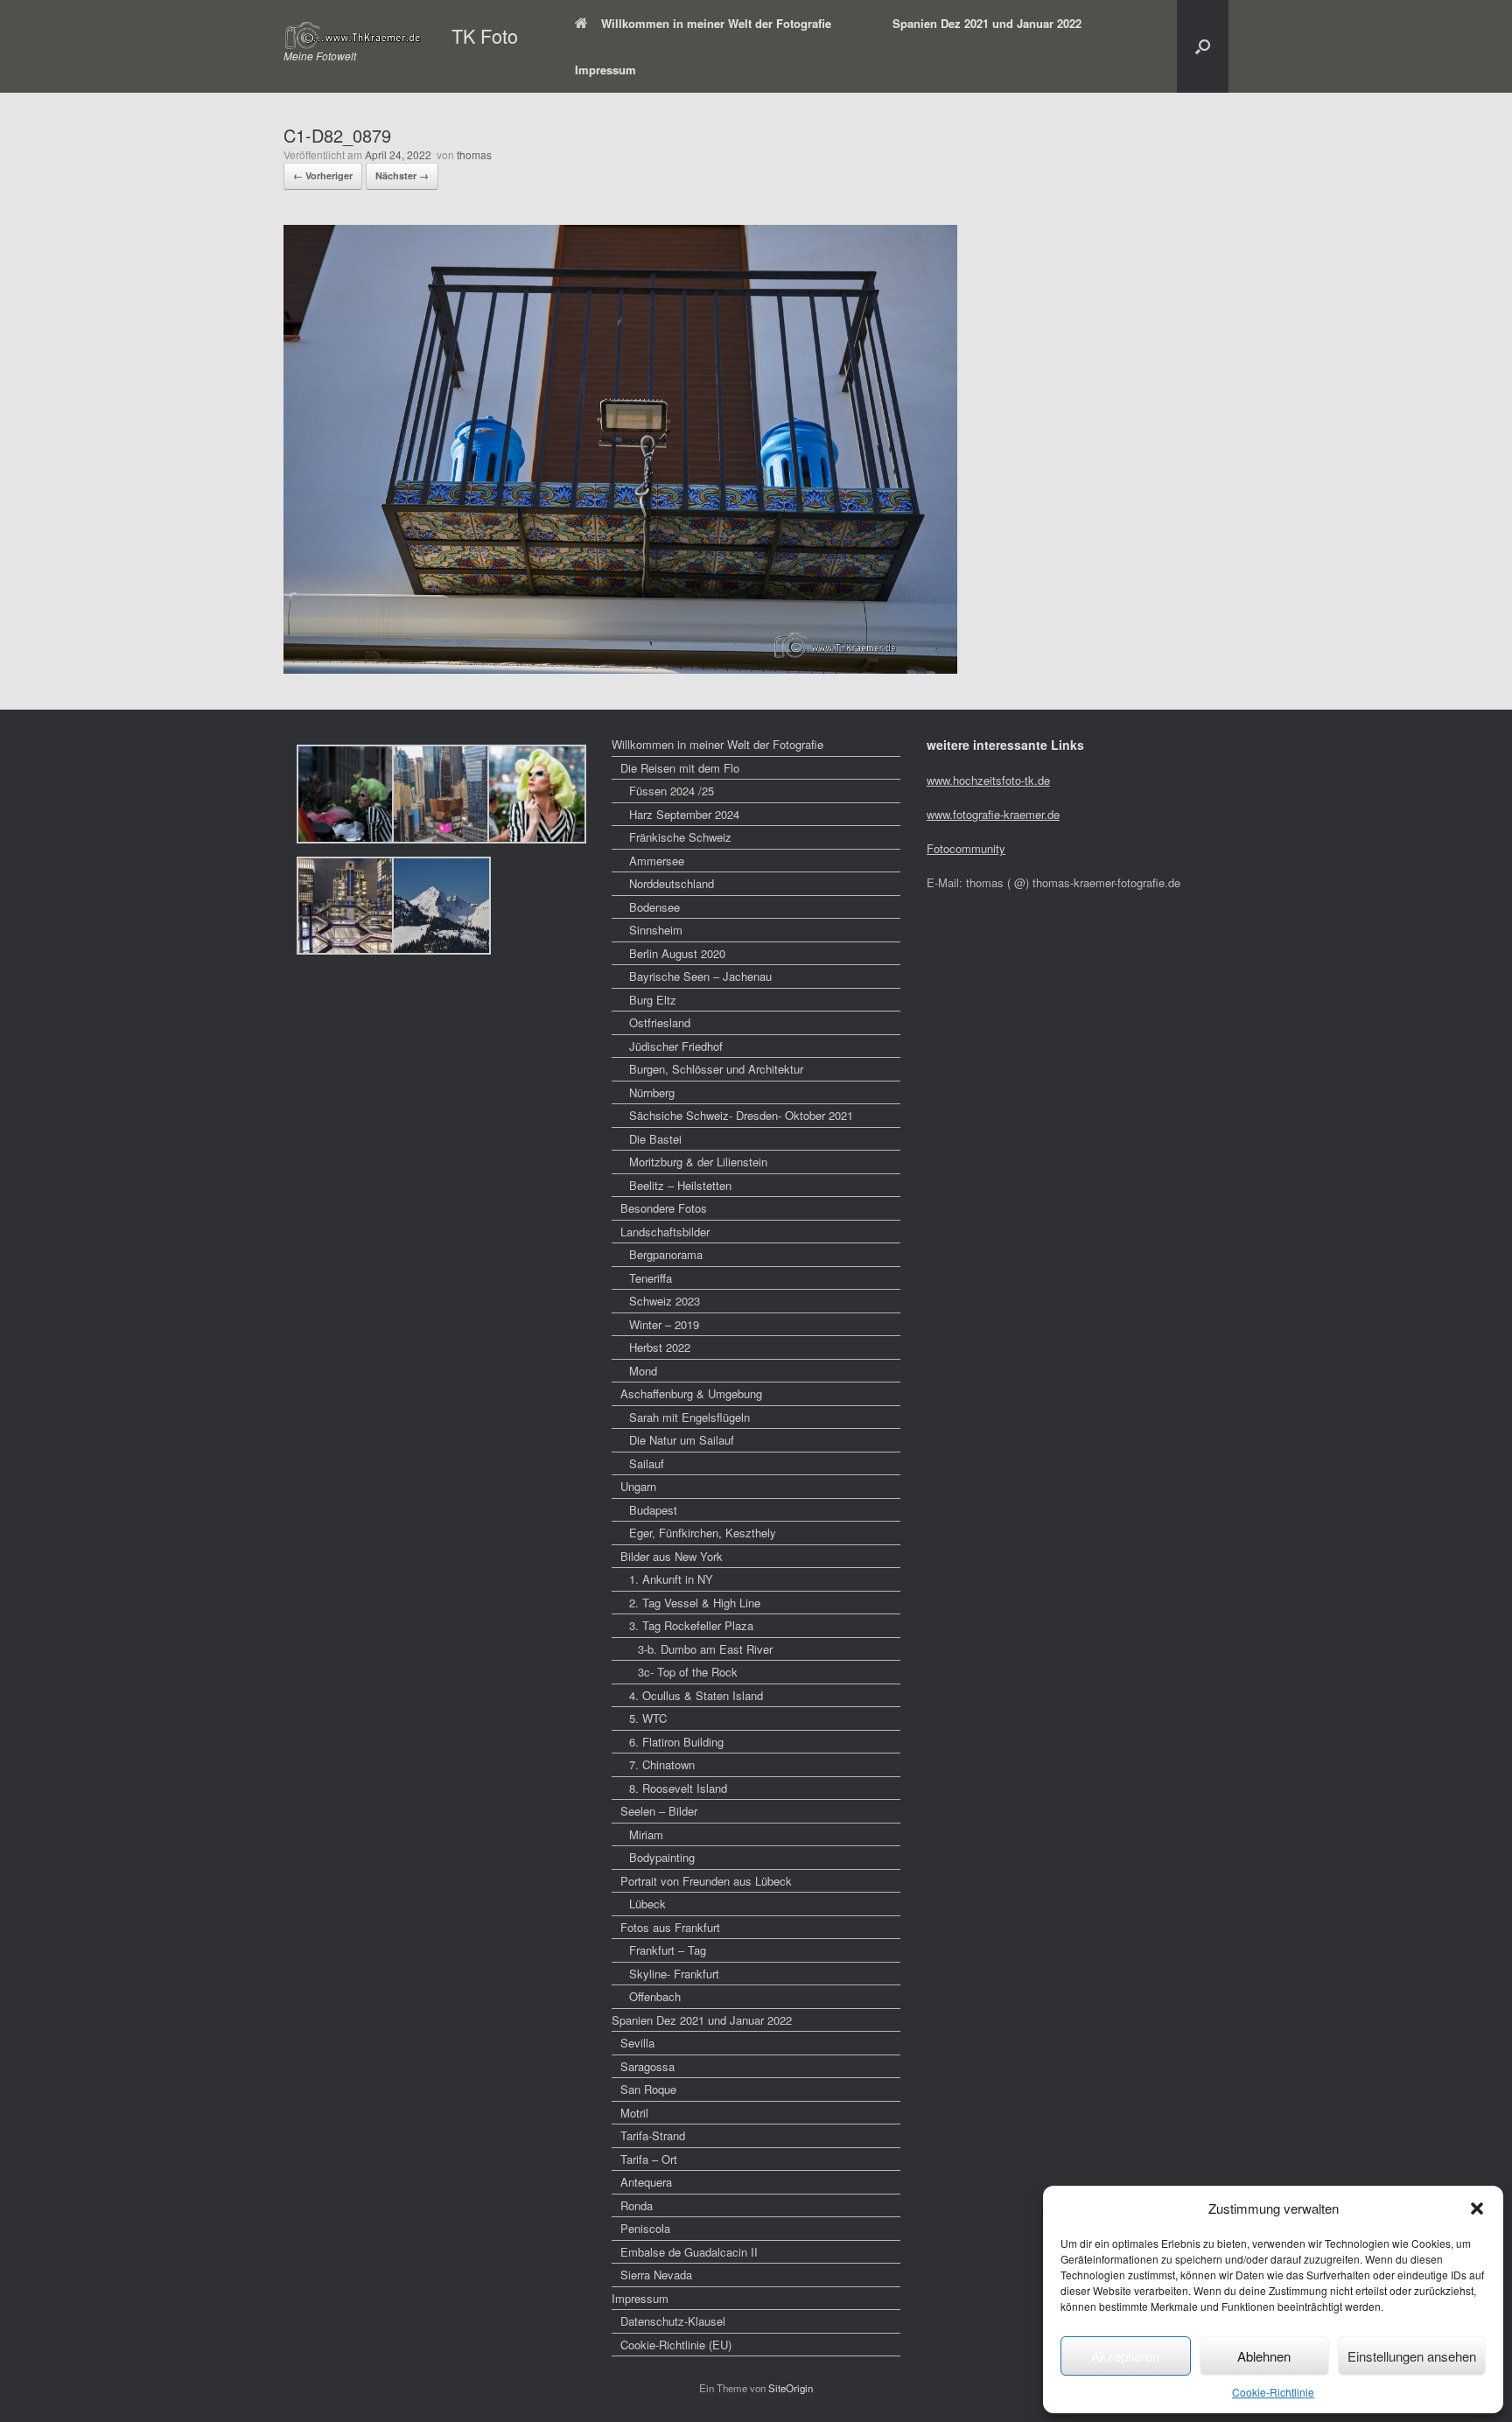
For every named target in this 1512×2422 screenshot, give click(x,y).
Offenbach (655, 1996)
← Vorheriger (323, 175)
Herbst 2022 (660, 1347)
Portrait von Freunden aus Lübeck (706, 1881)
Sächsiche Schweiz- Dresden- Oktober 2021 (741, 1115)
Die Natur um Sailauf (682, 1440)
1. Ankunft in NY (671, 1579)
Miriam (646, 1834)
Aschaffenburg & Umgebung (691, 1393)
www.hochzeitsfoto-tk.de (988, 780)
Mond (643, 1371)
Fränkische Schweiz (680, 837)
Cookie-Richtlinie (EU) (676, 2345)
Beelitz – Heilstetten (680, 1185)
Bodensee (654, 907)
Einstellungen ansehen (1412, 2356)
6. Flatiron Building (676, 1742)
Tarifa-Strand (653, 2135)
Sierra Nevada (656, 2275)
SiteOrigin (791, 2388)
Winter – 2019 (664, 1324)
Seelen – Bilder (659, 1811)
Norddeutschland (672, 883)
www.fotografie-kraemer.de (993, 814)
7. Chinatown (662, 1764)
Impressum (605, 70)
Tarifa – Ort (649, 2159)
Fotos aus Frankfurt (670, 1927)
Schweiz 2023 (665, 1301)
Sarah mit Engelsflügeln (689, 1417)
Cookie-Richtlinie (1273, 2392)
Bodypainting (662, 1857)
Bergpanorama (666, 1254)
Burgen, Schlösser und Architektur (716, 1069)
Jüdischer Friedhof (676, 1046)
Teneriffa (651, 1278)
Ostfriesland (660, 1022)
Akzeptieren (1125, 2356)
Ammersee (657, 861)
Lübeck (647, 1904)
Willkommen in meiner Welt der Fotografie (716, 23)
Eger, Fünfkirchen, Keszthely (703, 1533)
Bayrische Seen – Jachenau (700, 976)
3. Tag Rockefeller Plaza (691, 1625)
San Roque (648, 2089)
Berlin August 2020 (677, 953)
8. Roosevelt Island (678, 1788)
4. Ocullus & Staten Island (696, 1695)
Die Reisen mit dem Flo (680, 768)
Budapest (653, 1510)
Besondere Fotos (664, 1208)
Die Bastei (655, 1139)
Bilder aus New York (672, 1556)
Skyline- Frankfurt (674, 1974)
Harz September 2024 (684, 814)
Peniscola (645, 2228)
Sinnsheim (656, 930)
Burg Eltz (653, 1000)
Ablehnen (1264, 2356)
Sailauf (647, 1463)
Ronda (637, 2205)
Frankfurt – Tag (668, 1950)
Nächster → (402, 175)
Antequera (646, 2182)
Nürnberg (652, 1092)
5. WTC (648, 1718)
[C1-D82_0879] (620, 668)
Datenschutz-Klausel (673, 2321)
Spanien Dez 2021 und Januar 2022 (987, 23)
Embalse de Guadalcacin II (689, 2252)
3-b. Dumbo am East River (705, 1649)
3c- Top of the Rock (688, 1672)
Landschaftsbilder (665, 1232)
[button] (1477, 2208)
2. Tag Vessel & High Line (695, 1603)
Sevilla (637, 2043)
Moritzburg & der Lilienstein (698, 1162)
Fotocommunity (966, 848)
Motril (634, 2113)
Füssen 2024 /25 (672, 791)
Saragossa (647, 2066)
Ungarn (638, 1486)
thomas (474, 154)
